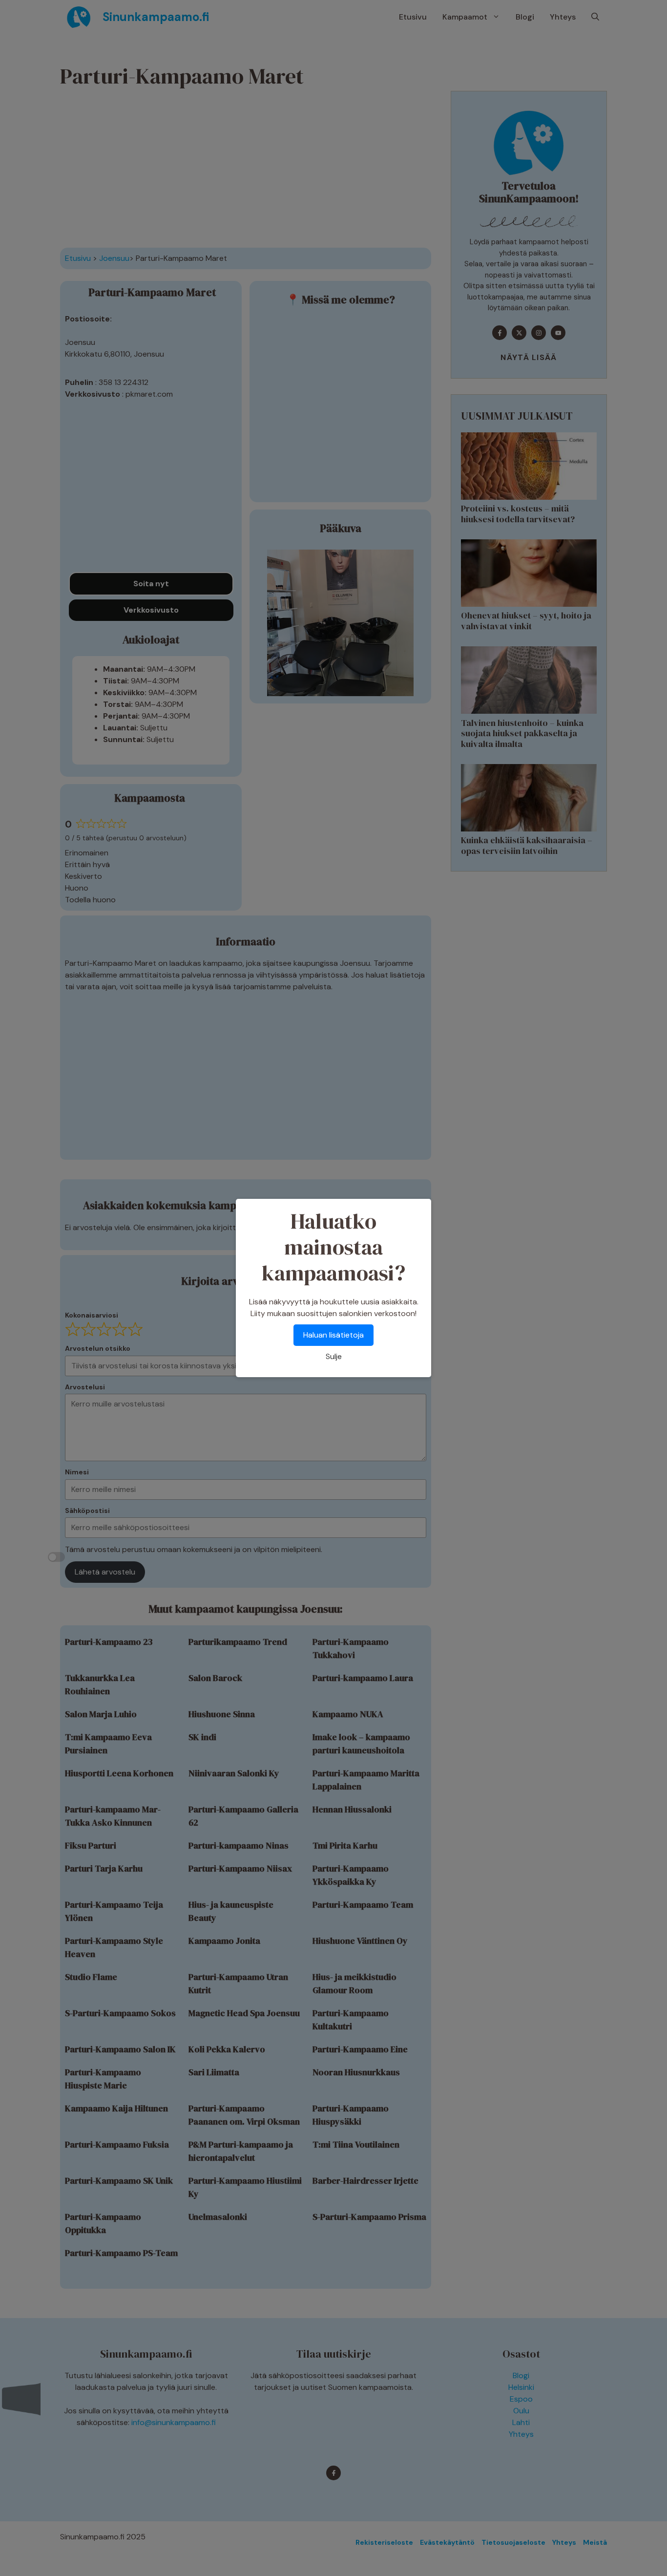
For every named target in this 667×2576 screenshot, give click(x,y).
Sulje (334, 1356)
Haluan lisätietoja (333, 1335)
